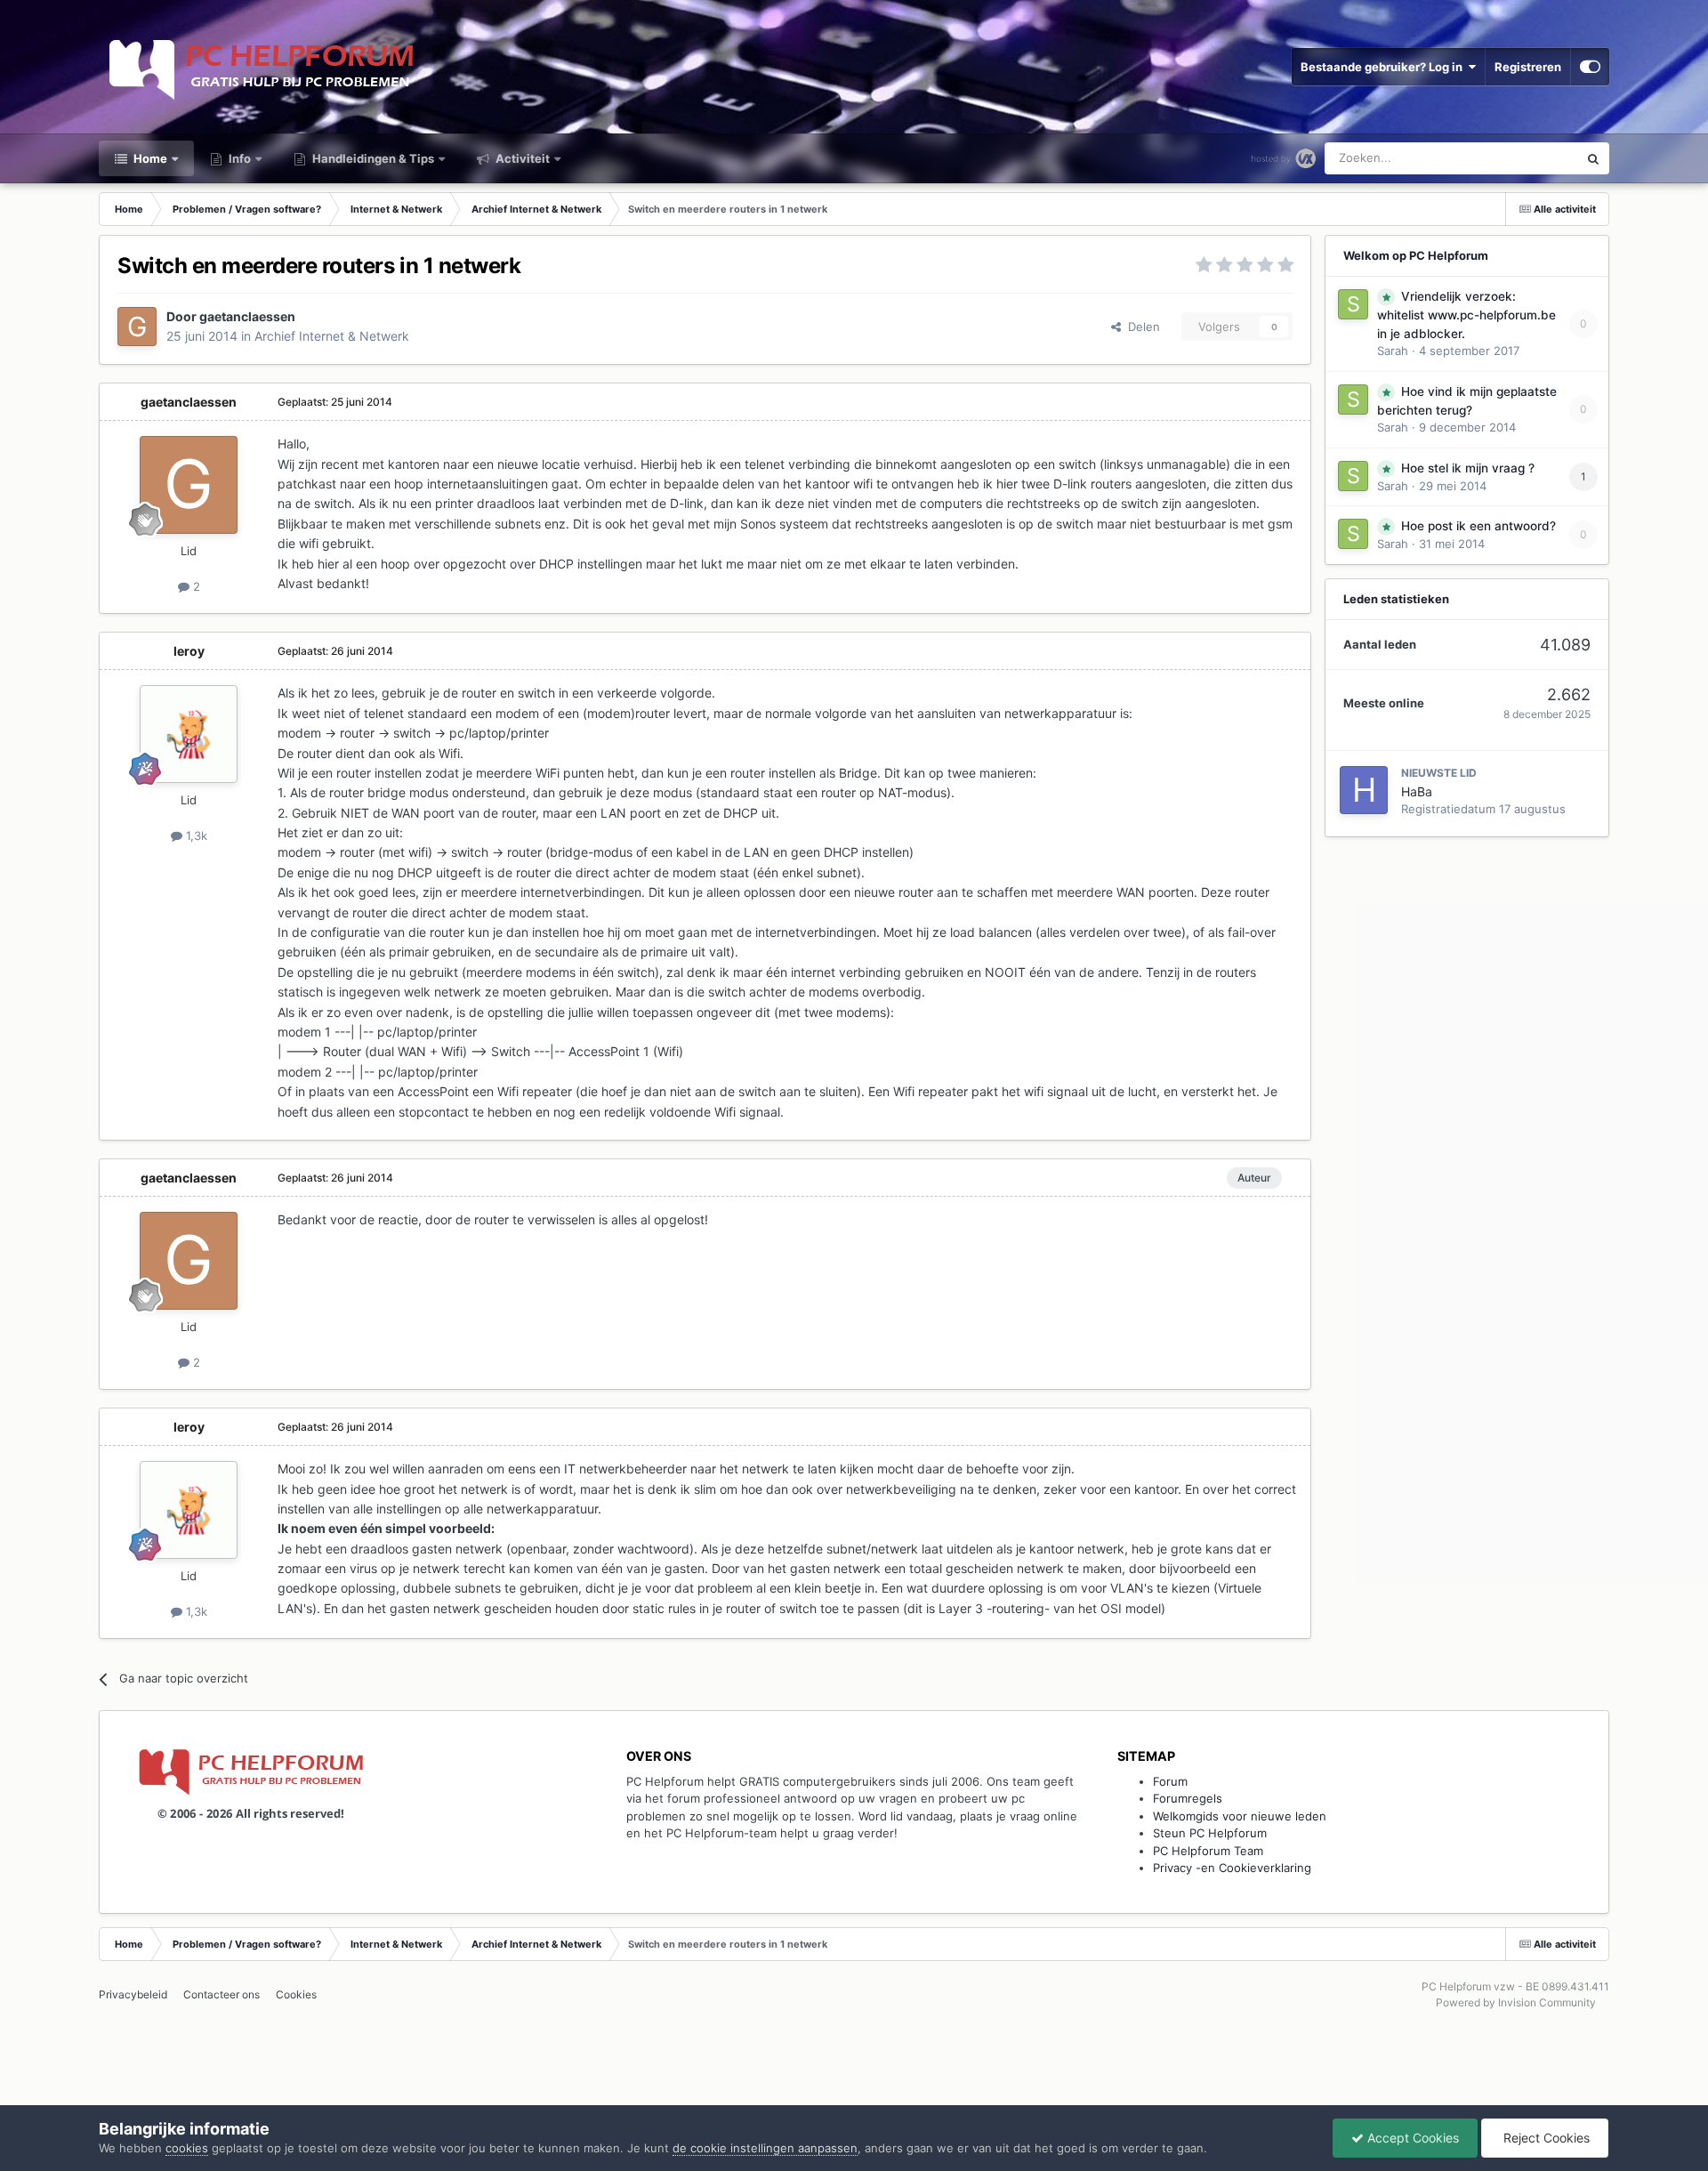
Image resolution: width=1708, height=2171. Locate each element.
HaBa (1417, 791)
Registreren (1528, 67)
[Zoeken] (1593, 158)
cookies (187, 2148)
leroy (189, 651)
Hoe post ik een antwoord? (1478, 526)
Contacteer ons (222, 1994)
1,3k (195, 835)
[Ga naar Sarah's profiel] (1353, 304)
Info (238, 158)
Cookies (296, 1994)
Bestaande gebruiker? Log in (1384, 67)
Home (149, 158)
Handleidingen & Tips (372, 158)
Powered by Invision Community (1516, 2002)
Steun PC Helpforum (1210, 1833)
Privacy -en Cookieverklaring (1232, 1868)
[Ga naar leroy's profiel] (189, 734)
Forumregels (1188, 1798)
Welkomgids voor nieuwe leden (1240, 1816)
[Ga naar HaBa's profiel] (1364, 790)
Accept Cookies (1411, 2138)
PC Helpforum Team (1208, 1851)
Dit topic (1532, 158)
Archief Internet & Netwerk (332, 336)
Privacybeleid (133, 1994)
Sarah (1393, 351)
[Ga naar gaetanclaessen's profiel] (137, 327)
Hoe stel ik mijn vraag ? (1468, 468)
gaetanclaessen (247, 316)
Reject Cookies (1545, 2138)
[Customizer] (1590, 67)
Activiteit (521, 158)
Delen (1140, 327)
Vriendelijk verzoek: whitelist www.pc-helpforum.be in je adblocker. (1466, 315)
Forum (1170, 1781)
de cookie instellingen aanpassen (765, 2148)
